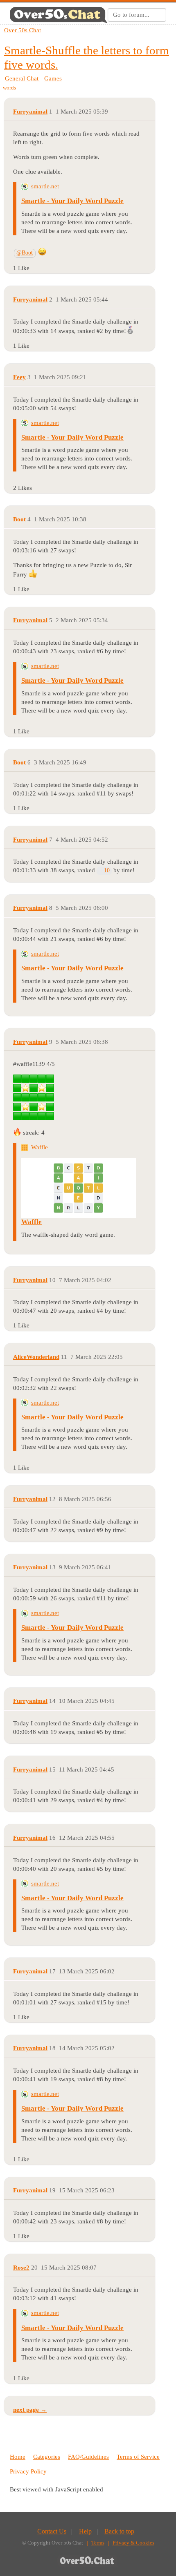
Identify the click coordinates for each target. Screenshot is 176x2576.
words (9, 88)
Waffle (39, 1147)
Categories (47, 2457)
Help (85, 2531)
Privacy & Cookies (133, 2543)
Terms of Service (138, 2457)
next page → (30, 2410)
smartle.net (45, 186)
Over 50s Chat (23, 30)
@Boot (25, 253)
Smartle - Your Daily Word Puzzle (72, 201)
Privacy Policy (28, 2471)
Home (18, 2457)
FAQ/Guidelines (88, 2457)
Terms (98, 2543)
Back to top (119, 2531)
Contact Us (52, 2531)
